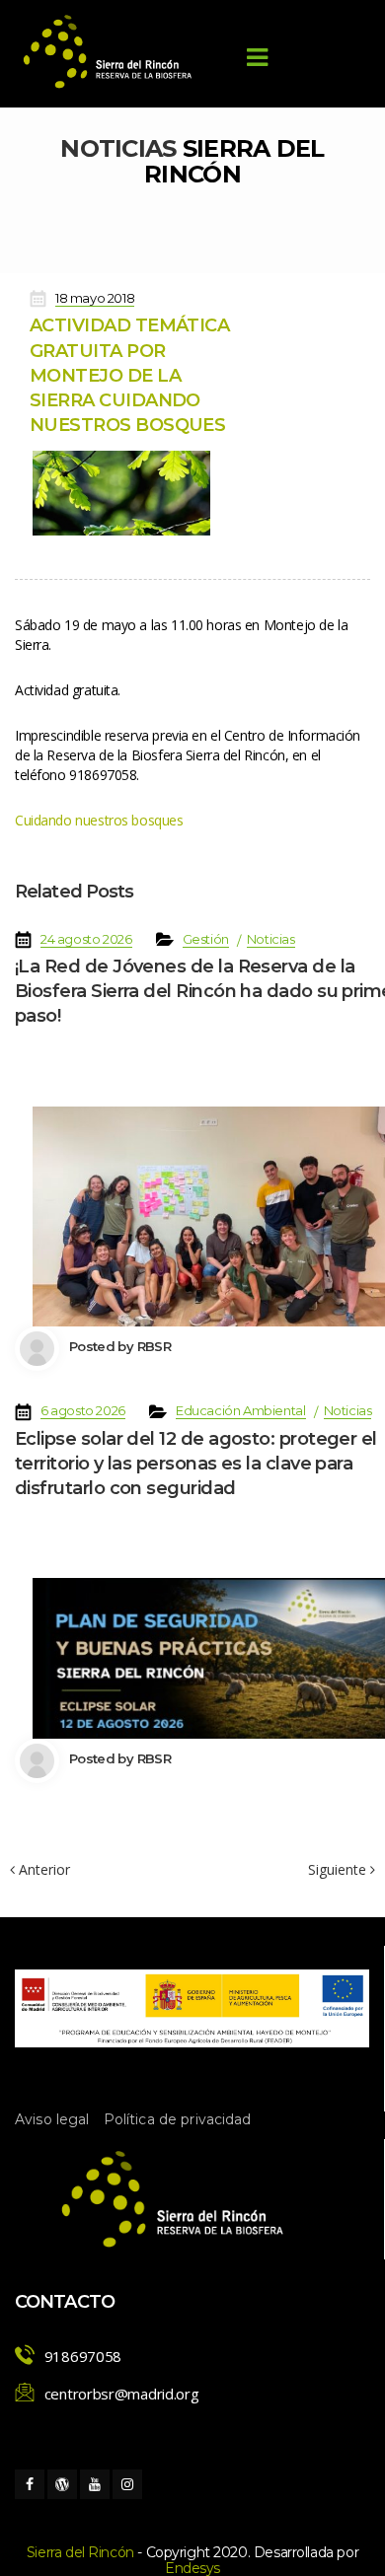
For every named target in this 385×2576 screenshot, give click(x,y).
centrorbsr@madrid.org (122, 2394)
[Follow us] (30, 2484)
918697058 (83, 2356)
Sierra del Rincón (80, 2552)
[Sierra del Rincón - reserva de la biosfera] (109, 52)
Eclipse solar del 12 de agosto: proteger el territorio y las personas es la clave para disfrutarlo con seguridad (196, 1464)
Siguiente (339, 1870)
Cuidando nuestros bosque (99, 820)
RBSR (154, 1346)
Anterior (42, 1869)
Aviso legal (52, 2119)
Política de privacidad (178, 2119)
